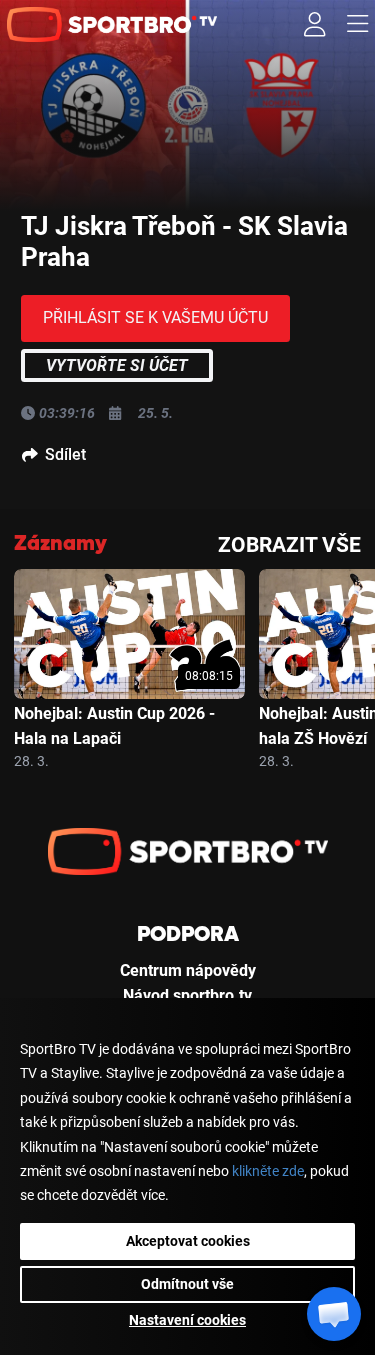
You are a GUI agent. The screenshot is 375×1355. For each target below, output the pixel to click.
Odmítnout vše (187, 1284)
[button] (334, 1314)
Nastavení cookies (187, 1320)
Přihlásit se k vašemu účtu (155, 317)
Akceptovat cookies (188, 1241)
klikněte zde (268, 1171)
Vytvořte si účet (117, 365)
